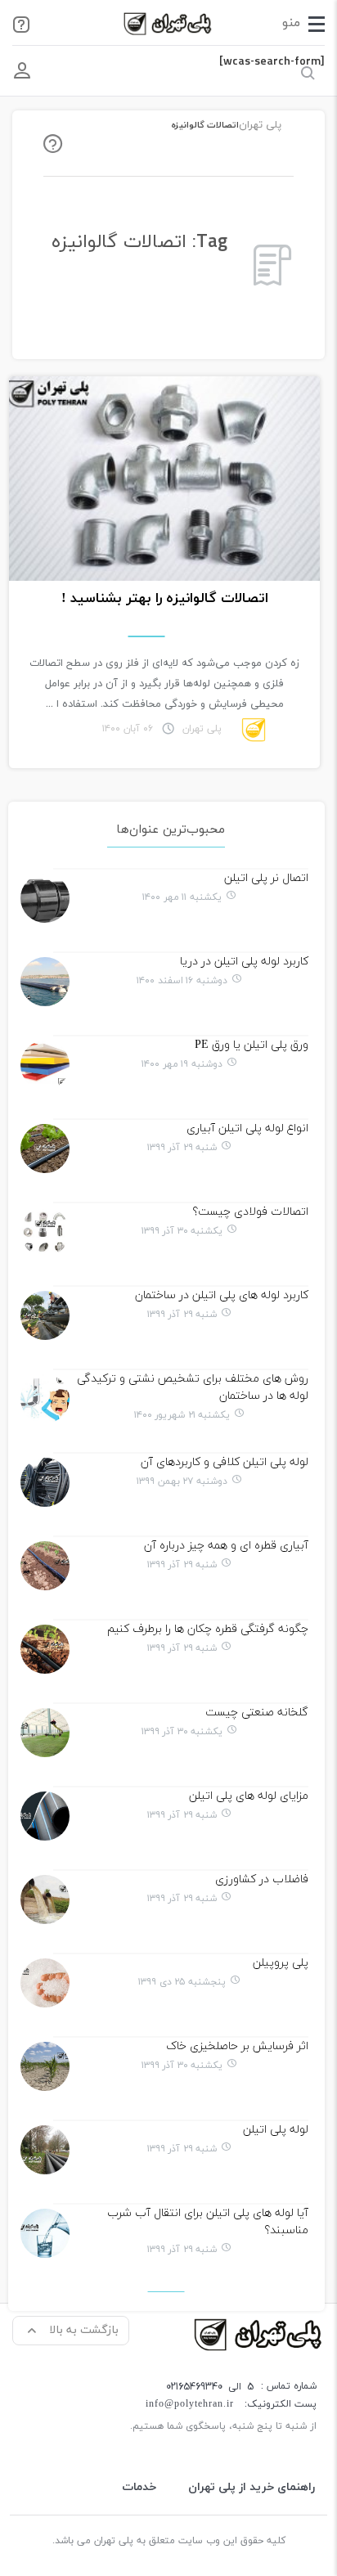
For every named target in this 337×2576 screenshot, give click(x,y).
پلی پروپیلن (281, 1963)
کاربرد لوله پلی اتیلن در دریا (244, 962)
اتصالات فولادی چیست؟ (250, 1212)
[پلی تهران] (259, 2333)
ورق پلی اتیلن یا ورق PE (252, 1045)
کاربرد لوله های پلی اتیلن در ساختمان (222, 1295)
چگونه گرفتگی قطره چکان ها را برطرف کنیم (208, 1629)
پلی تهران (260, 125)
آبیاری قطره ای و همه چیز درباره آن (226, 1546)
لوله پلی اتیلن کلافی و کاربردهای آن (225, 1462)
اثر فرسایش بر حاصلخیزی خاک (237, 2046)
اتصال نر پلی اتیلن (266, 878)
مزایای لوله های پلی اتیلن (249, 1796)
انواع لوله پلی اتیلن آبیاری (247, 1128)
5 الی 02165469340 (210, 2387)
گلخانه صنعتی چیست (257, 1713)
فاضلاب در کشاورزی (262, 1879)
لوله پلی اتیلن (276, 2130)
